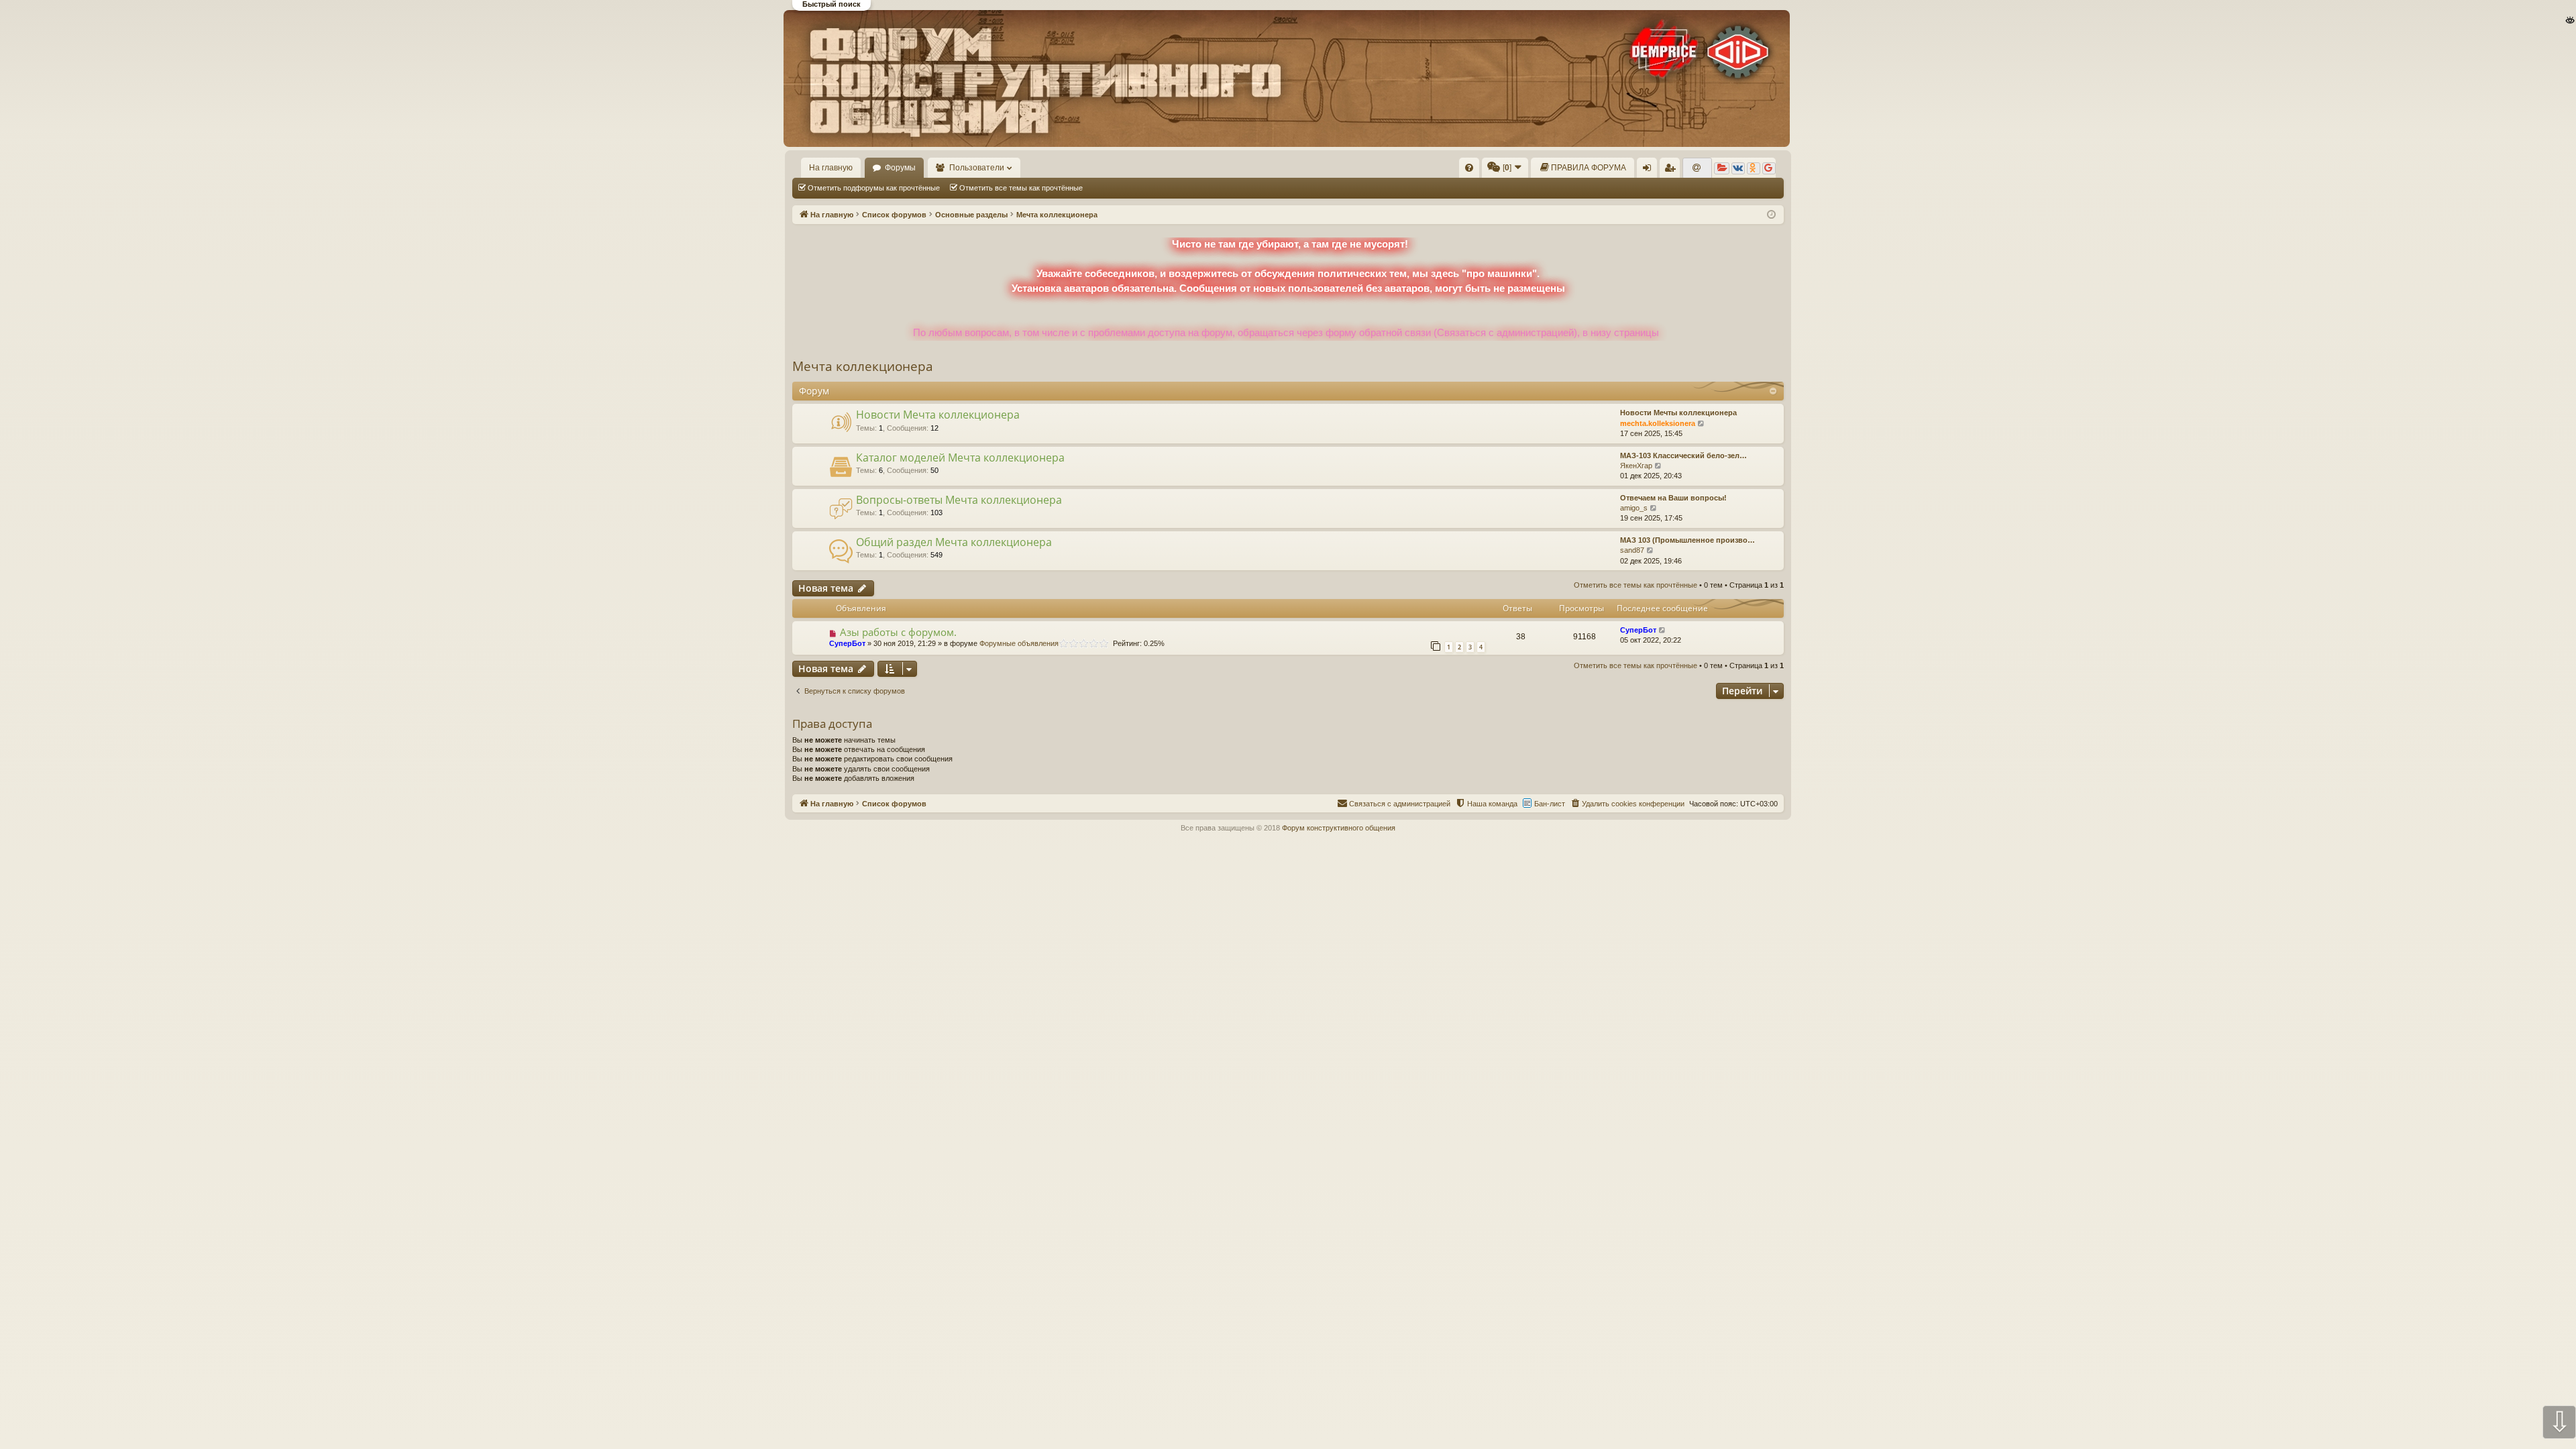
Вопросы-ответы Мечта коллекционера (959, 500)
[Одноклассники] (1754, 168)
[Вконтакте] (1738, 168)
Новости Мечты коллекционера (1678, 413)
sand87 (1632, 550)
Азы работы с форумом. (898, 632)
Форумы (900, 168)
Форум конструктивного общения (1339, 828)
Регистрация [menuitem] (1672, 170)
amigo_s (1634, 508)
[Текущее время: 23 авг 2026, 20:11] (1771, 215)
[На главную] (1287, 78)
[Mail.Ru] (1697, 168)
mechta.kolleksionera (1658, 423)
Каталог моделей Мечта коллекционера (960, 458)
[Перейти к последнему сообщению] (1663, 630)
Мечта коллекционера (863, 366)
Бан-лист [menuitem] (1550, 804)
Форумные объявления (1019, 643)
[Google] (1769, 168)
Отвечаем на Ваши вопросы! (1673, 498)
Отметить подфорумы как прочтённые (874, 188)
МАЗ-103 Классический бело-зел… (1683, 455)
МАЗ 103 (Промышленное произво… (1687, 540)
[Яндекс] (1722, 168)
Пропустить (135, 76)
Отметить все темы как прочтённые (1021, 188)
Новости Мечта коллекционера (938, 415)
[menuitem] (1469, 168)
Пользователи (977, 168)
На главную (831, 168)
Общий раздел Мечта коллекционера (954, 542)
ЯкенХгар (1636, 466)
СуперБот (847, 643)
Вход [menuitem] (1650, 170)
